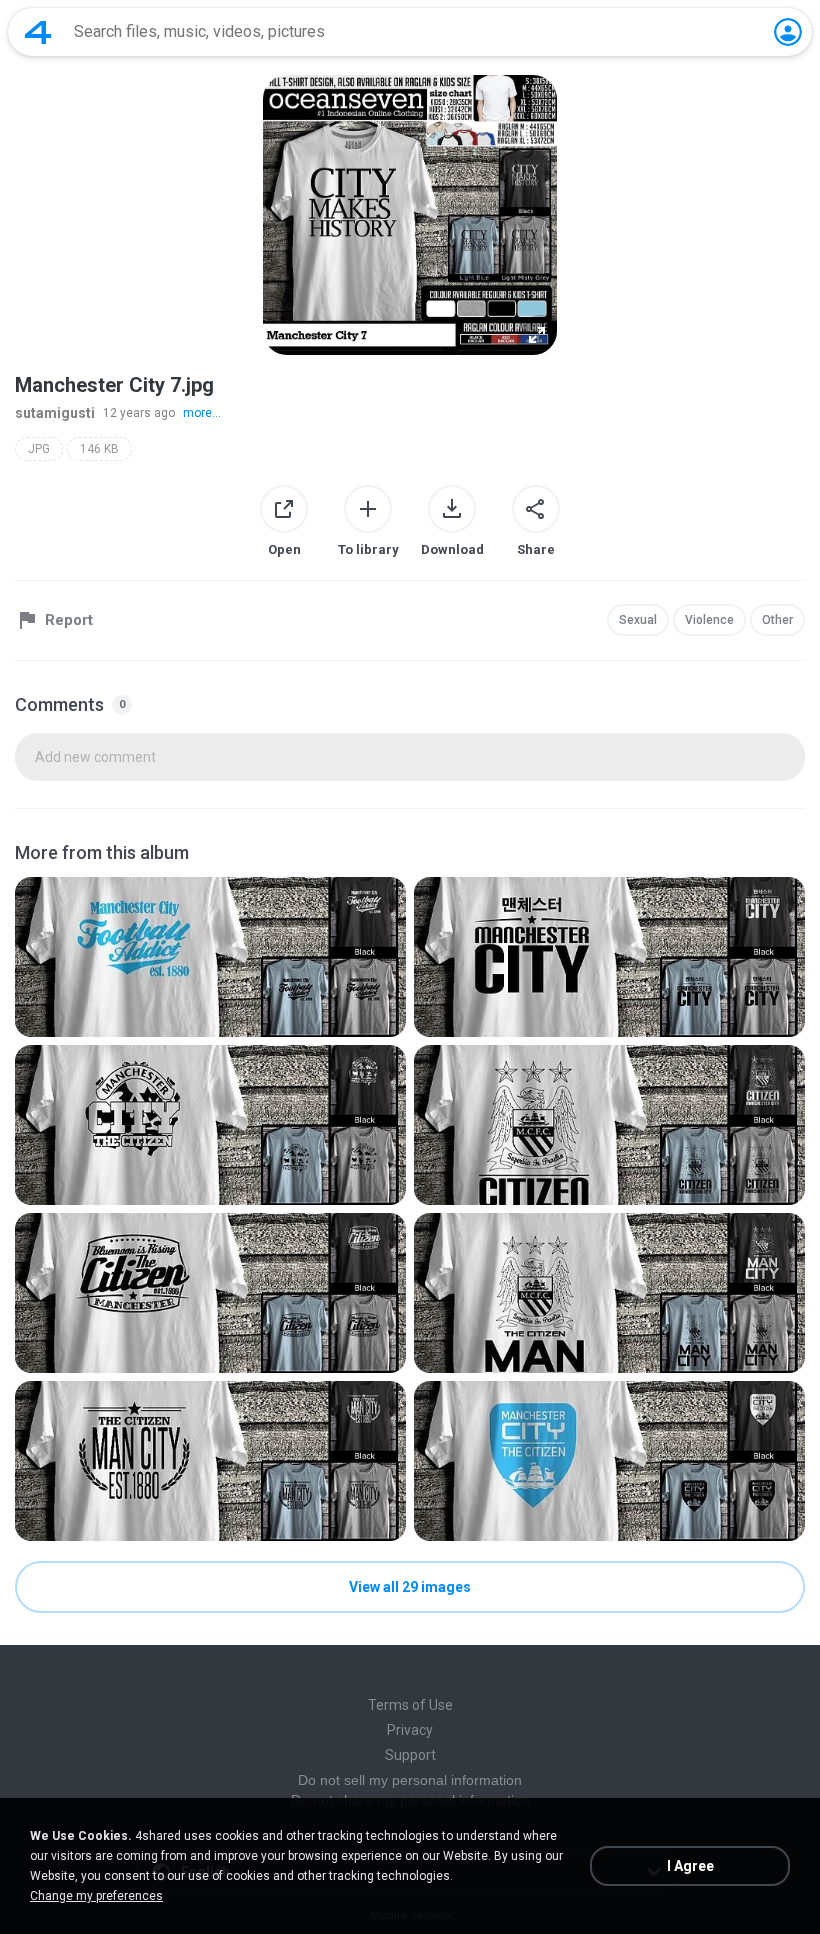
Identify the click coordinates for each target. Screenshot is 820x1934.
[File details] (210, 957)
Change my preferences (96, 1896)
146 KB (99, 449)
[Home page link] (38, 32)
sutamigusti (55, 413)
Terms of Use (410, 1705)
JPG (39, 449)
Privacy (410, 1730)
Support (410, 1755)
